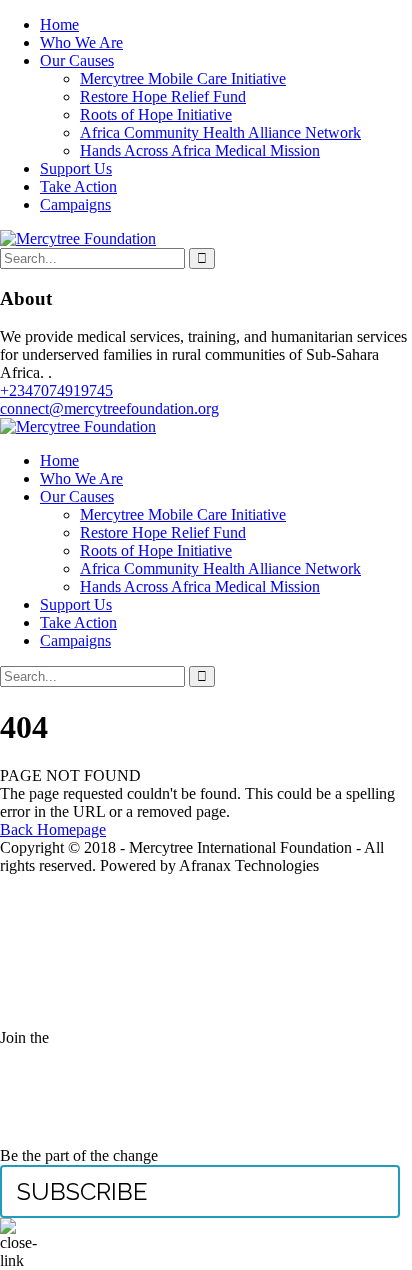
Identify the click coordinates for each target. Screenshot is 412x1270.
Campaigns (75, 204)
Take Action (78, 186)
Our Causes (77, 60)
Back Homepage (53, 829)
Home (59, 24)
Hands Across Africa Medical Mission (200, 150)
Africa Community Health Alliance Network (220, 132)
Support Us (76, 168)
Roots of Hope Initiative (156, 114)
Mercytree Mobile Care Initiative (183, 78)
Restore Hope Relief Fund (163, 96)
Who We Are (81, 42)
